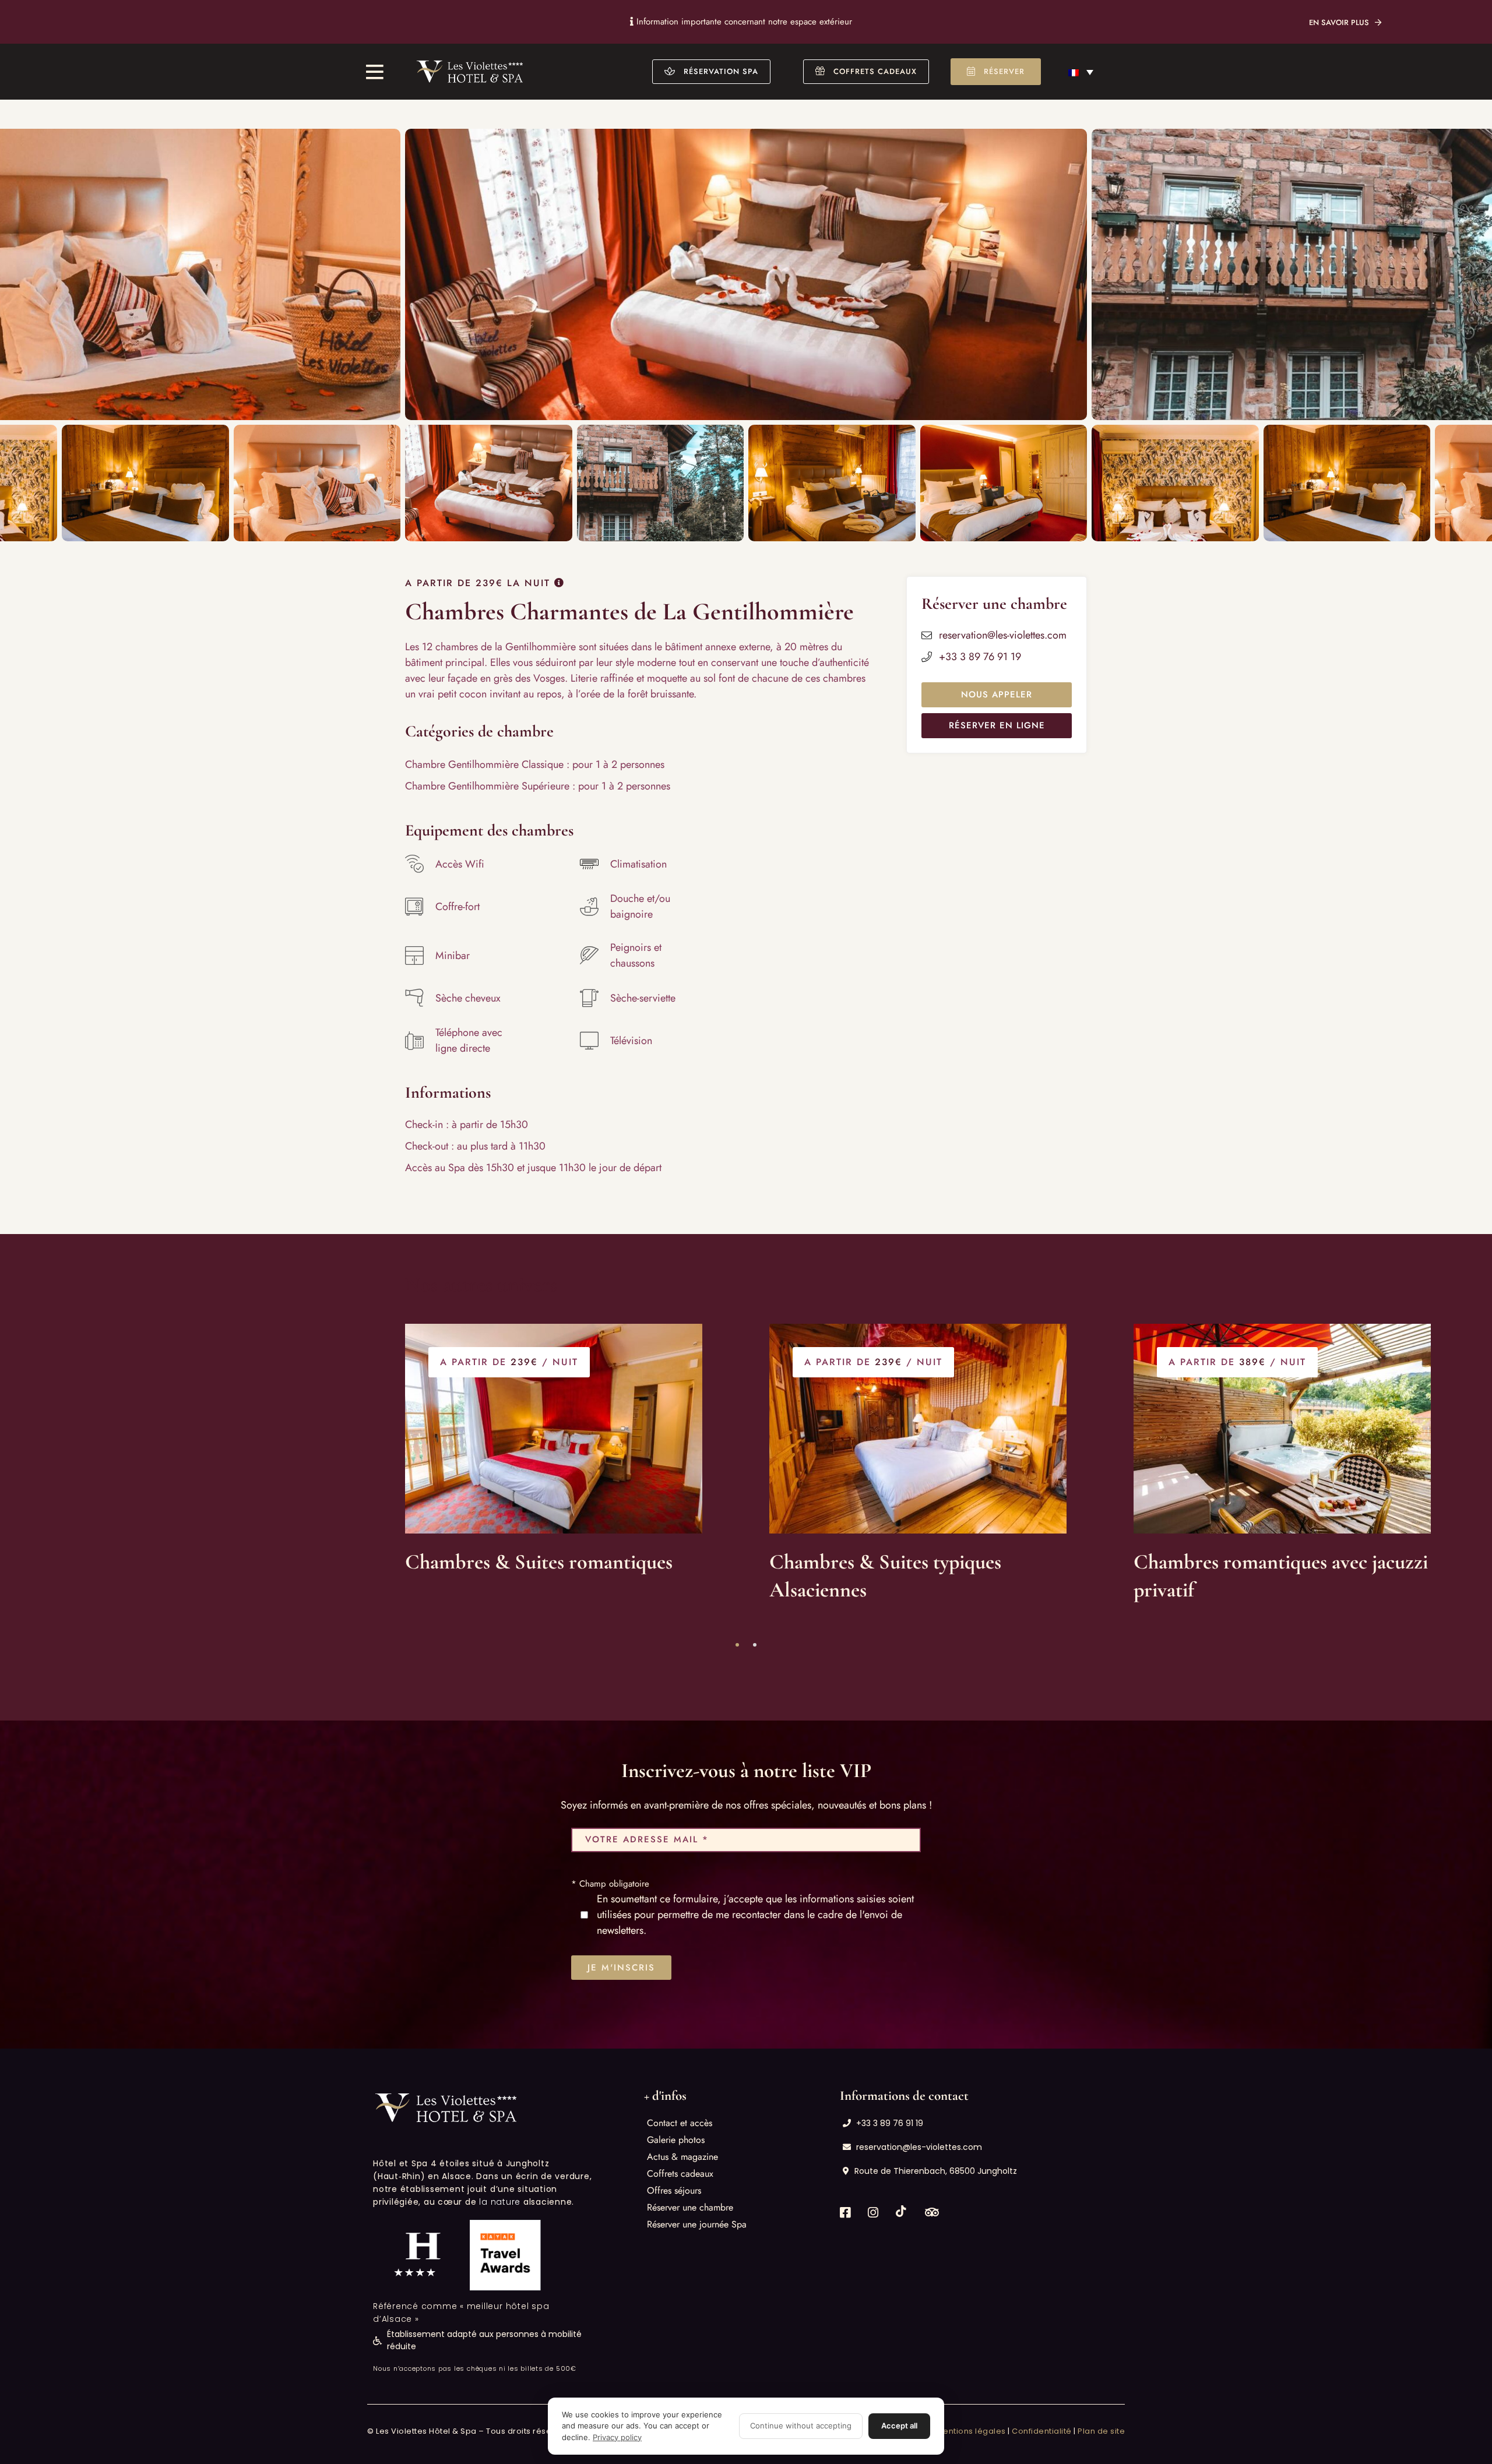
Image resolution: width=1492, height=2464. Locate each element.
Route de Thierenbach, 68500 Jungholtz (936, 2171)
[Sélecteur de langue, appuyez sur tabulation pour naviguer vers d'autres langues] (1081, 72)
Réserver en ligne (997, 725)
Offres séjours (674, 2190)
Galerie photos (676, 2140)
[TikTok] (902, 2211)
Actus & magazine (682, 2157)
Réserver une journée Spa (697, 2224)
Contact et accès (680, 2123)
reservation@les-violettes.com (1003, 635)
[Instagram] (873, 2213)
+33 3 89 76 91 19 (980, 657)
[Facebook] (845, 2213)
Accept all (899, 2426)
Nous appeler (997, 695)
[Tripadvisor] (932, 2213)
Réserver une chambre (690, 2207)
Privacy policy (617, 2437)
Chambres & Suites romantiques (539, 1562)
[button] (711, 72)
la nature (500, 2202)
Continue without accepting (801, 2426)
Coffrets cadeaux (680, 2174)
